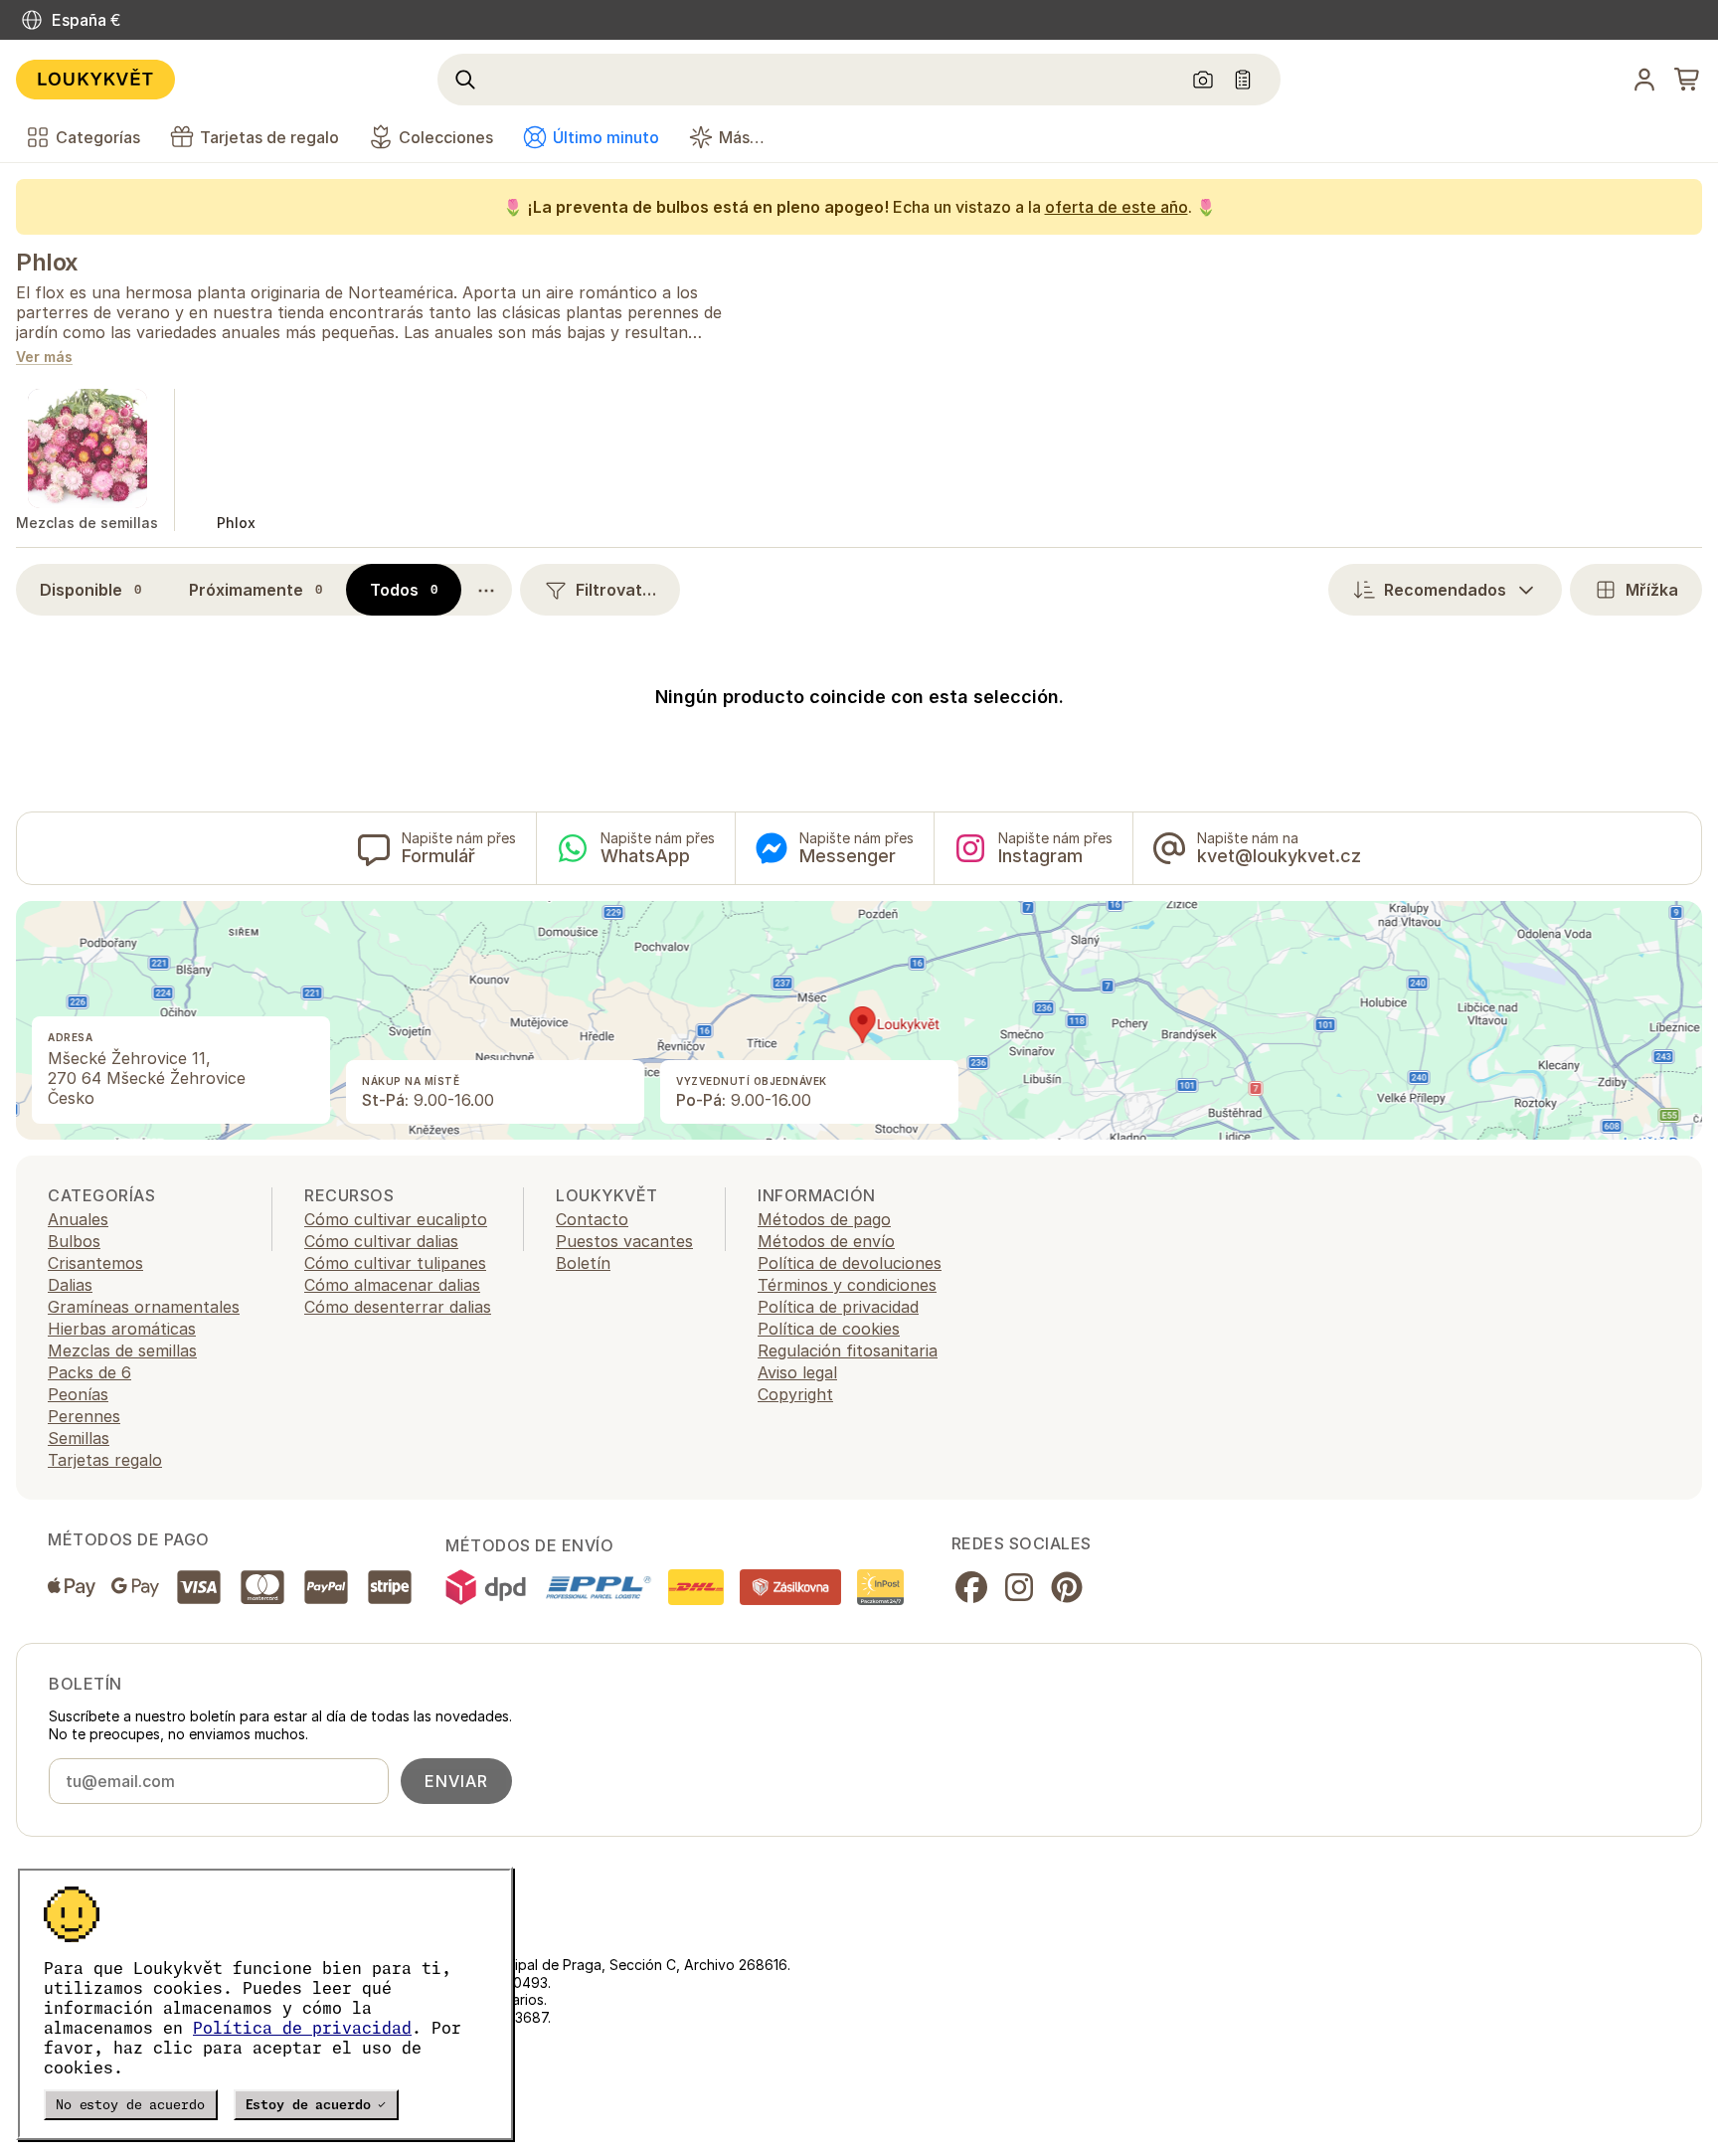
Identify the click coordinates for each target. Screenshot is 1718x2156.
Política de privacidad (302, 2028)
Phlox (47, 262)
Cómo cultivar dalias (381, 1241)
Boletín (583, 1263)
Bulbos (74, 1241)
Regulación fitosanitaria (848, 1350)
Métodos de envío (826, 1241)
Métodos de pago (824, 1219)
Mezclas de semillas (122, 1350)
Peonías (78, 1394)
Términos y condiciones (847, 1285)
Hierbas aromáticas (122, 1329)
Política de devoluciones (850, 1263)
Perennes (84, 1416)
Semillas (79, 1438)
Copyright (795, 1394)
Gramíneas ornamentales (144, 1307)
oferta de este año (1117, 207)
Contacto (592, 1219)
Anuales (78, 1219)
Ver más (44, 358)
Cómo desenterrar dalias (398, 1307)
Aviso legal (797, 1372)
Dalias (70, 1285)
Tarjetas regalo (105, 1460)
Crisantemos (95, 1263)
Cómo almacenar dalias (392, 1285)
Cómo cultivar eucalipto (396, 1219)
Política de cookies (829, 1329)
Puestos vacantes (624, 1241)
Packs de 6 (89, 1372)
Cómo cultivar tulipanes (395, 1263)
